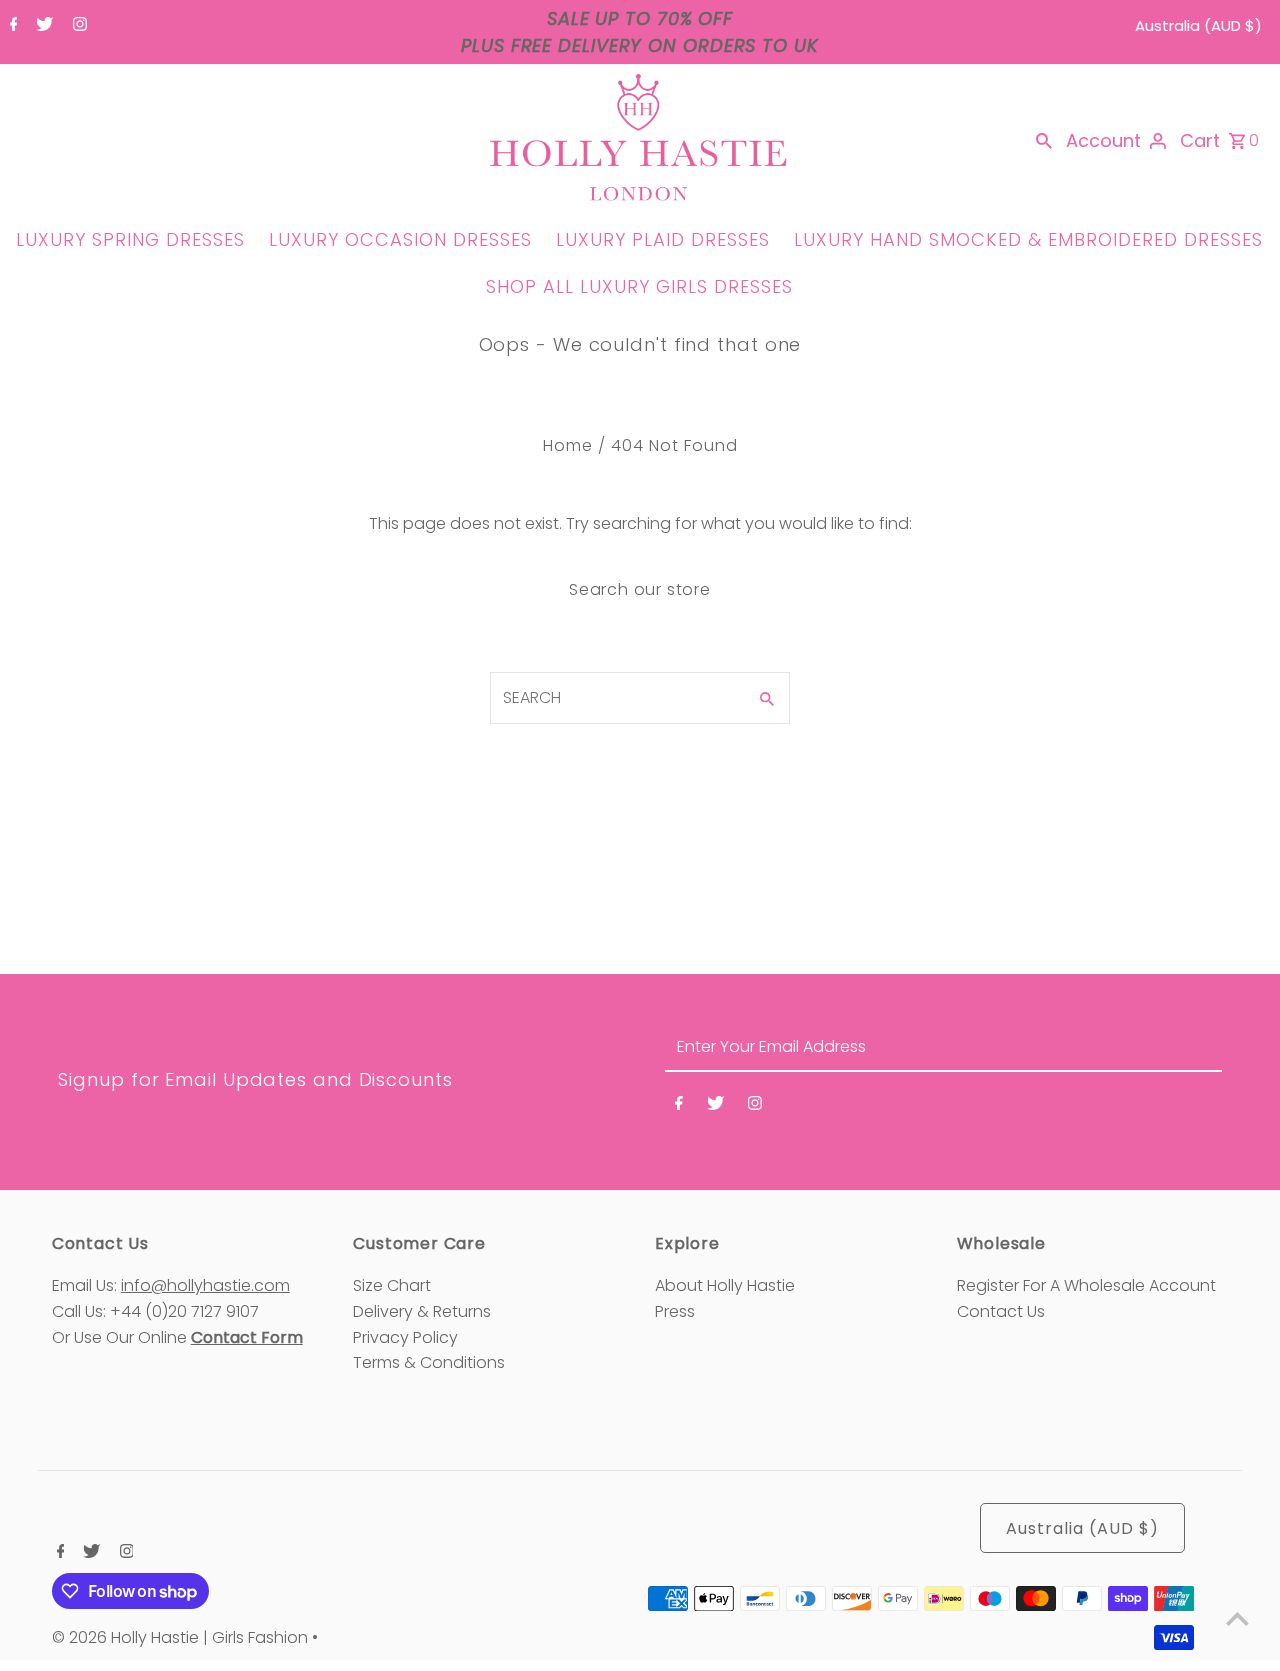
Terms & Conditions (429, 1362)
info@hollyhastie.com (205, 1285)
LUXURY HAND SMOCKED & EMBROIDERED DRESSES (1028, 239)
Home (568, 445)
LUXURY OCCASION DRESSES (400, 239)
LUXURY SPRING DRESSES (130, 239)
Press (675, 1311)
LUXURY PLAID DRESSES (663, 239)
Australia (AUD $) (1198, 25)
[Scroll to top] (1237, 1618)
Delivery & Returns (422, 1311)
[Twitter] (42, 26)
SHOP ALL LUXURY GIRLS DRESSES (639, 286)
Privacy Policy (405, 1337)
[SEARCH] (1044, 141)
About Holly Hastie (725, 1285)
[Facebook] (11, 26)
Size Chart (392, 1285)
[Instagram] (77, 26)
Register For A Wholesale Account (1086, 1285)
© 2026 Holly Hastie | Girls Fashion (182, 1637)
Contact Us (1001, 1311)
